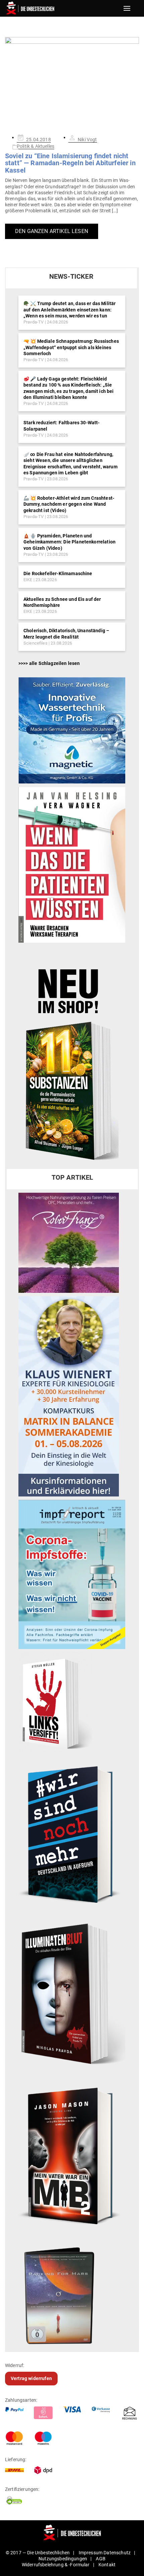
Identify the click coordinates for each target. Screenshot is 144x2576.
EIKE (28, 580)
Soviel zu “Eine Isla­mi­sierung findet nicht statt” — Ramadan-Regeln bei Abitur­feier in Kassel (70, 163)
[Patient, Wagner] (72, 865)
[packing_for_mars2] (72, 2293)
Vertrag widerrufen (31, 2378)
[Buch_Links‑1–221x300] (55, 1702)
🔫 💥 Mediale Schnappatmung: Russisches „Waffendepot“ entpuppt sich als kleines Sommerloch (71, 347)
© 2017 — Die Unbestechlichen (38, 2553)
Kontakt (107, 2565)
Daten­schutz (117, 2553)
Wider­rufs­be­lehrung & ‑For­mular (56, 2565)
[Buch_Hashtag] (72, 1834)
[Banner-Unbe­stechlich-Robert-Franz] (69, 1242)
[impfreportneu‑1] (72, 1574)
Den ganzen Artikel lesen (52, 231)
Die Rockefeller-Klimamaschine (58, 573)
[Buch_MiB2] (72, 2155)
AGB (100, 2559)
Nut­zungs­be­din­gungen (63, 2559)
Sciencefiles (35, 643)
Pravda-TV (33, 322)
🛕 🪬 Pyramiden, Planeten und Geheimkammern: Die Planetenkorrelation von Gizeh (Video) (69, 542)
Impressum (91, 2553)
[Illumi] (72, 1995)
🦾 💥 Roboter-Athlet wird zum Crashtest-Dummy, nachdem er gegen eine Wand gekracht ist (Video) (69, 504)
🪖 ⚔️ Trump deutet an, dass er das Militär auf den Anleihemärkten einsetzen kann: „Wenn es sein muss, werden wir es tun (69, 309)
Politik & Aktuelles (35, 146)
